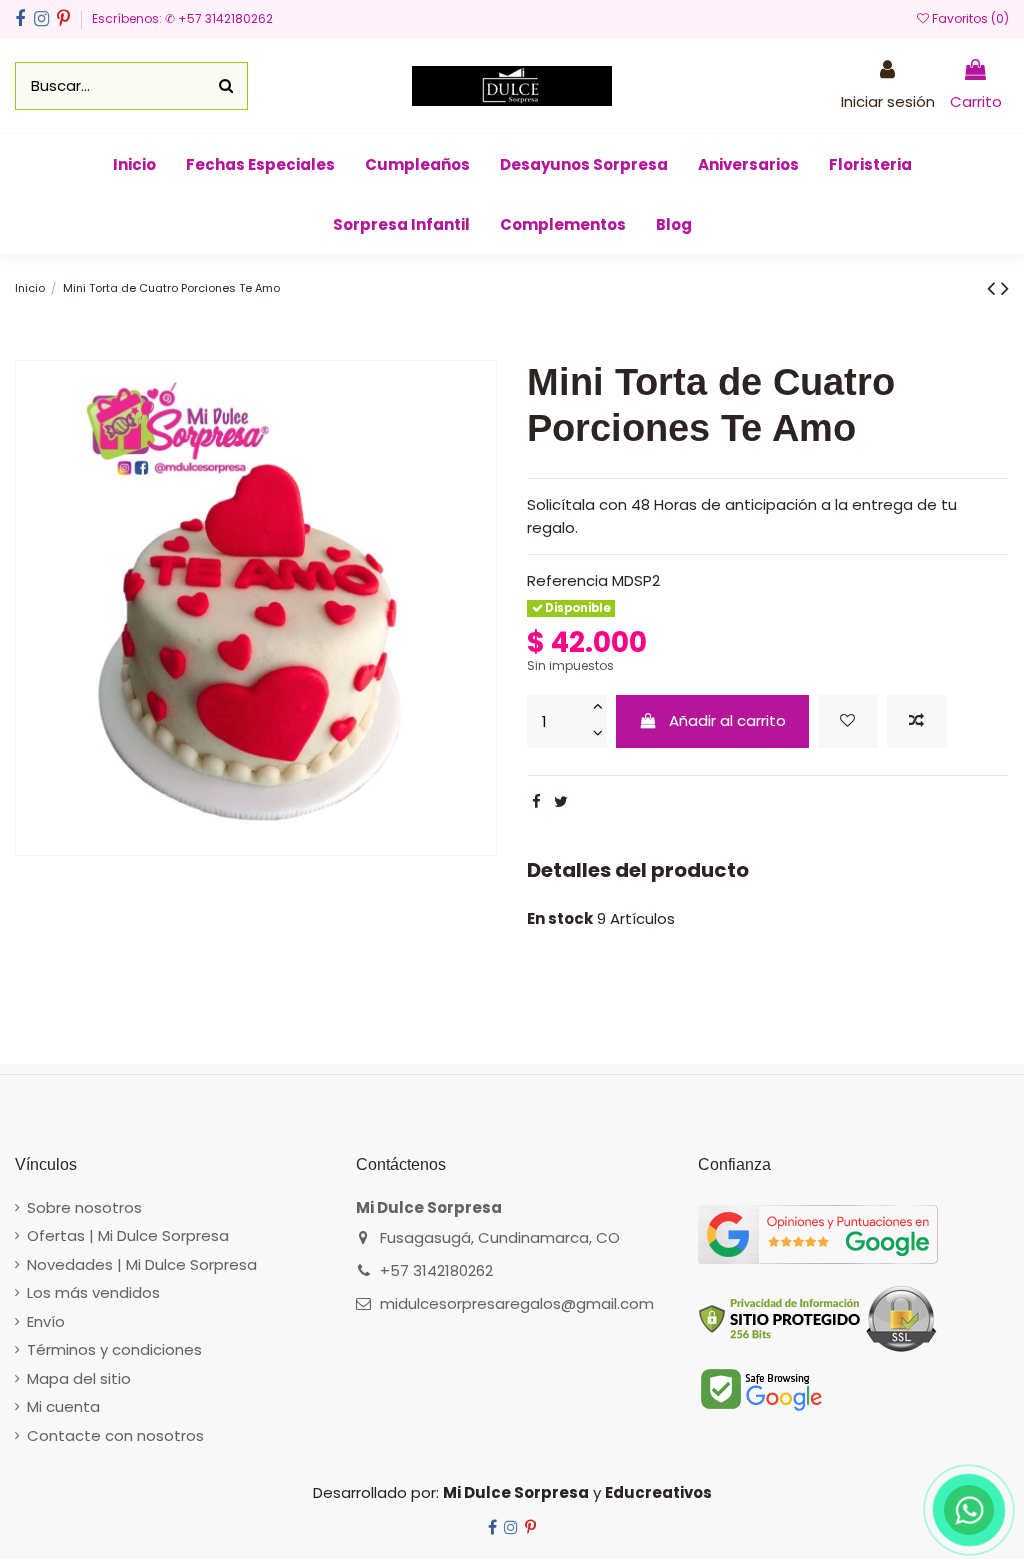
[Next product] (1005, 288)
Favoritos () (969, 18)
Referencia (567, 580)
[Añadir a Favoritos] (848, 721)
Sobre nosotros (84, 1207)
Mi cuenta (63, 1406)
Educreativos (658, 1492)
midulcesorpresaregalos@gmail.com (517, 1303)
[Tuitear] (561, 801)
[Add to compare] (917, 721)
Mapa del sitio (79, 1378)
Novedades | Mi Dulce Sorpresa (142, 1264)
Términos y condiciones (114, 1349)
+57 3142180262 (436, 1270)
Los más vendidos (93, 1292)
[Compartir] (536, 801)
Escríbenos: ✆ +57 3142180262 (182, 18)
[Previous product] (994, 288)
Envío (46, 1321)
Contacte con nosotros (115, 1435)
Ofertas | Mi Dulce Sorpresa (128, 1235)
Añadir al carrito (727, 720)
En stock (560, 918)
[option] (256, 608)
